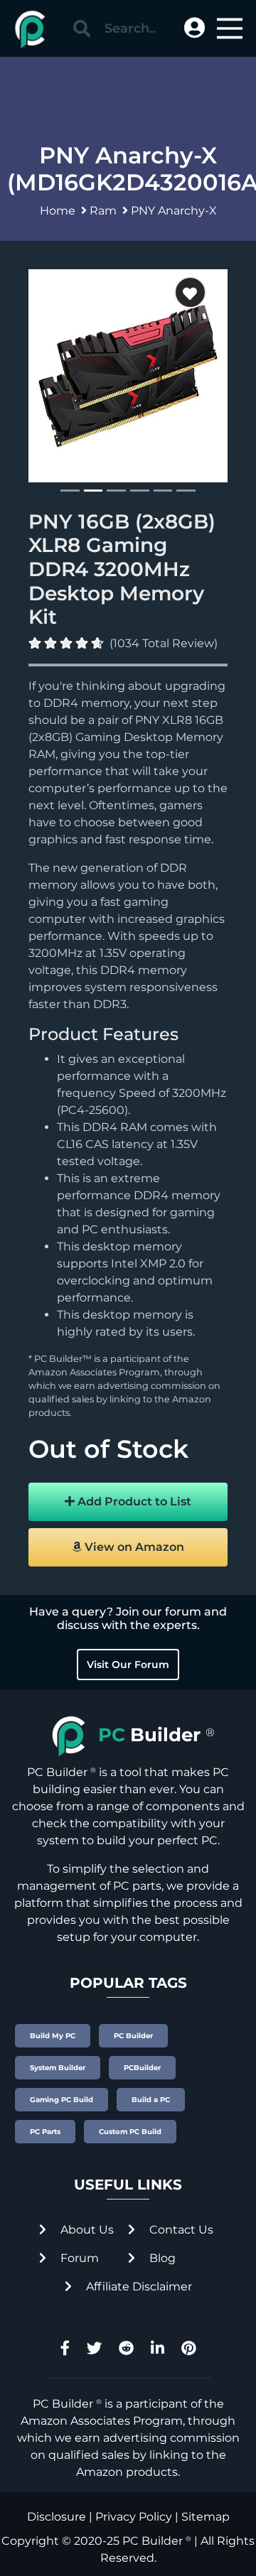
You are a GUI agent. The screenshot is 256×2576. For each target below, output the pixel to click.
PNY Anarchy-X (174, 211)
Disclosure (57, 2517)
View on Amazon (133, 1547)
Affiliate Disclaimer (138, 2287)
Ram (103, 211)
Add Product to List (133, 1501)
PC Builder (153, 2541)
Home (58, 211)
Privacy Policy (134, 2517)
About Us (86, 2230)
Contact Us (180, 2230)
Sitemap (206, 2517)
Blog (161, 2258)
